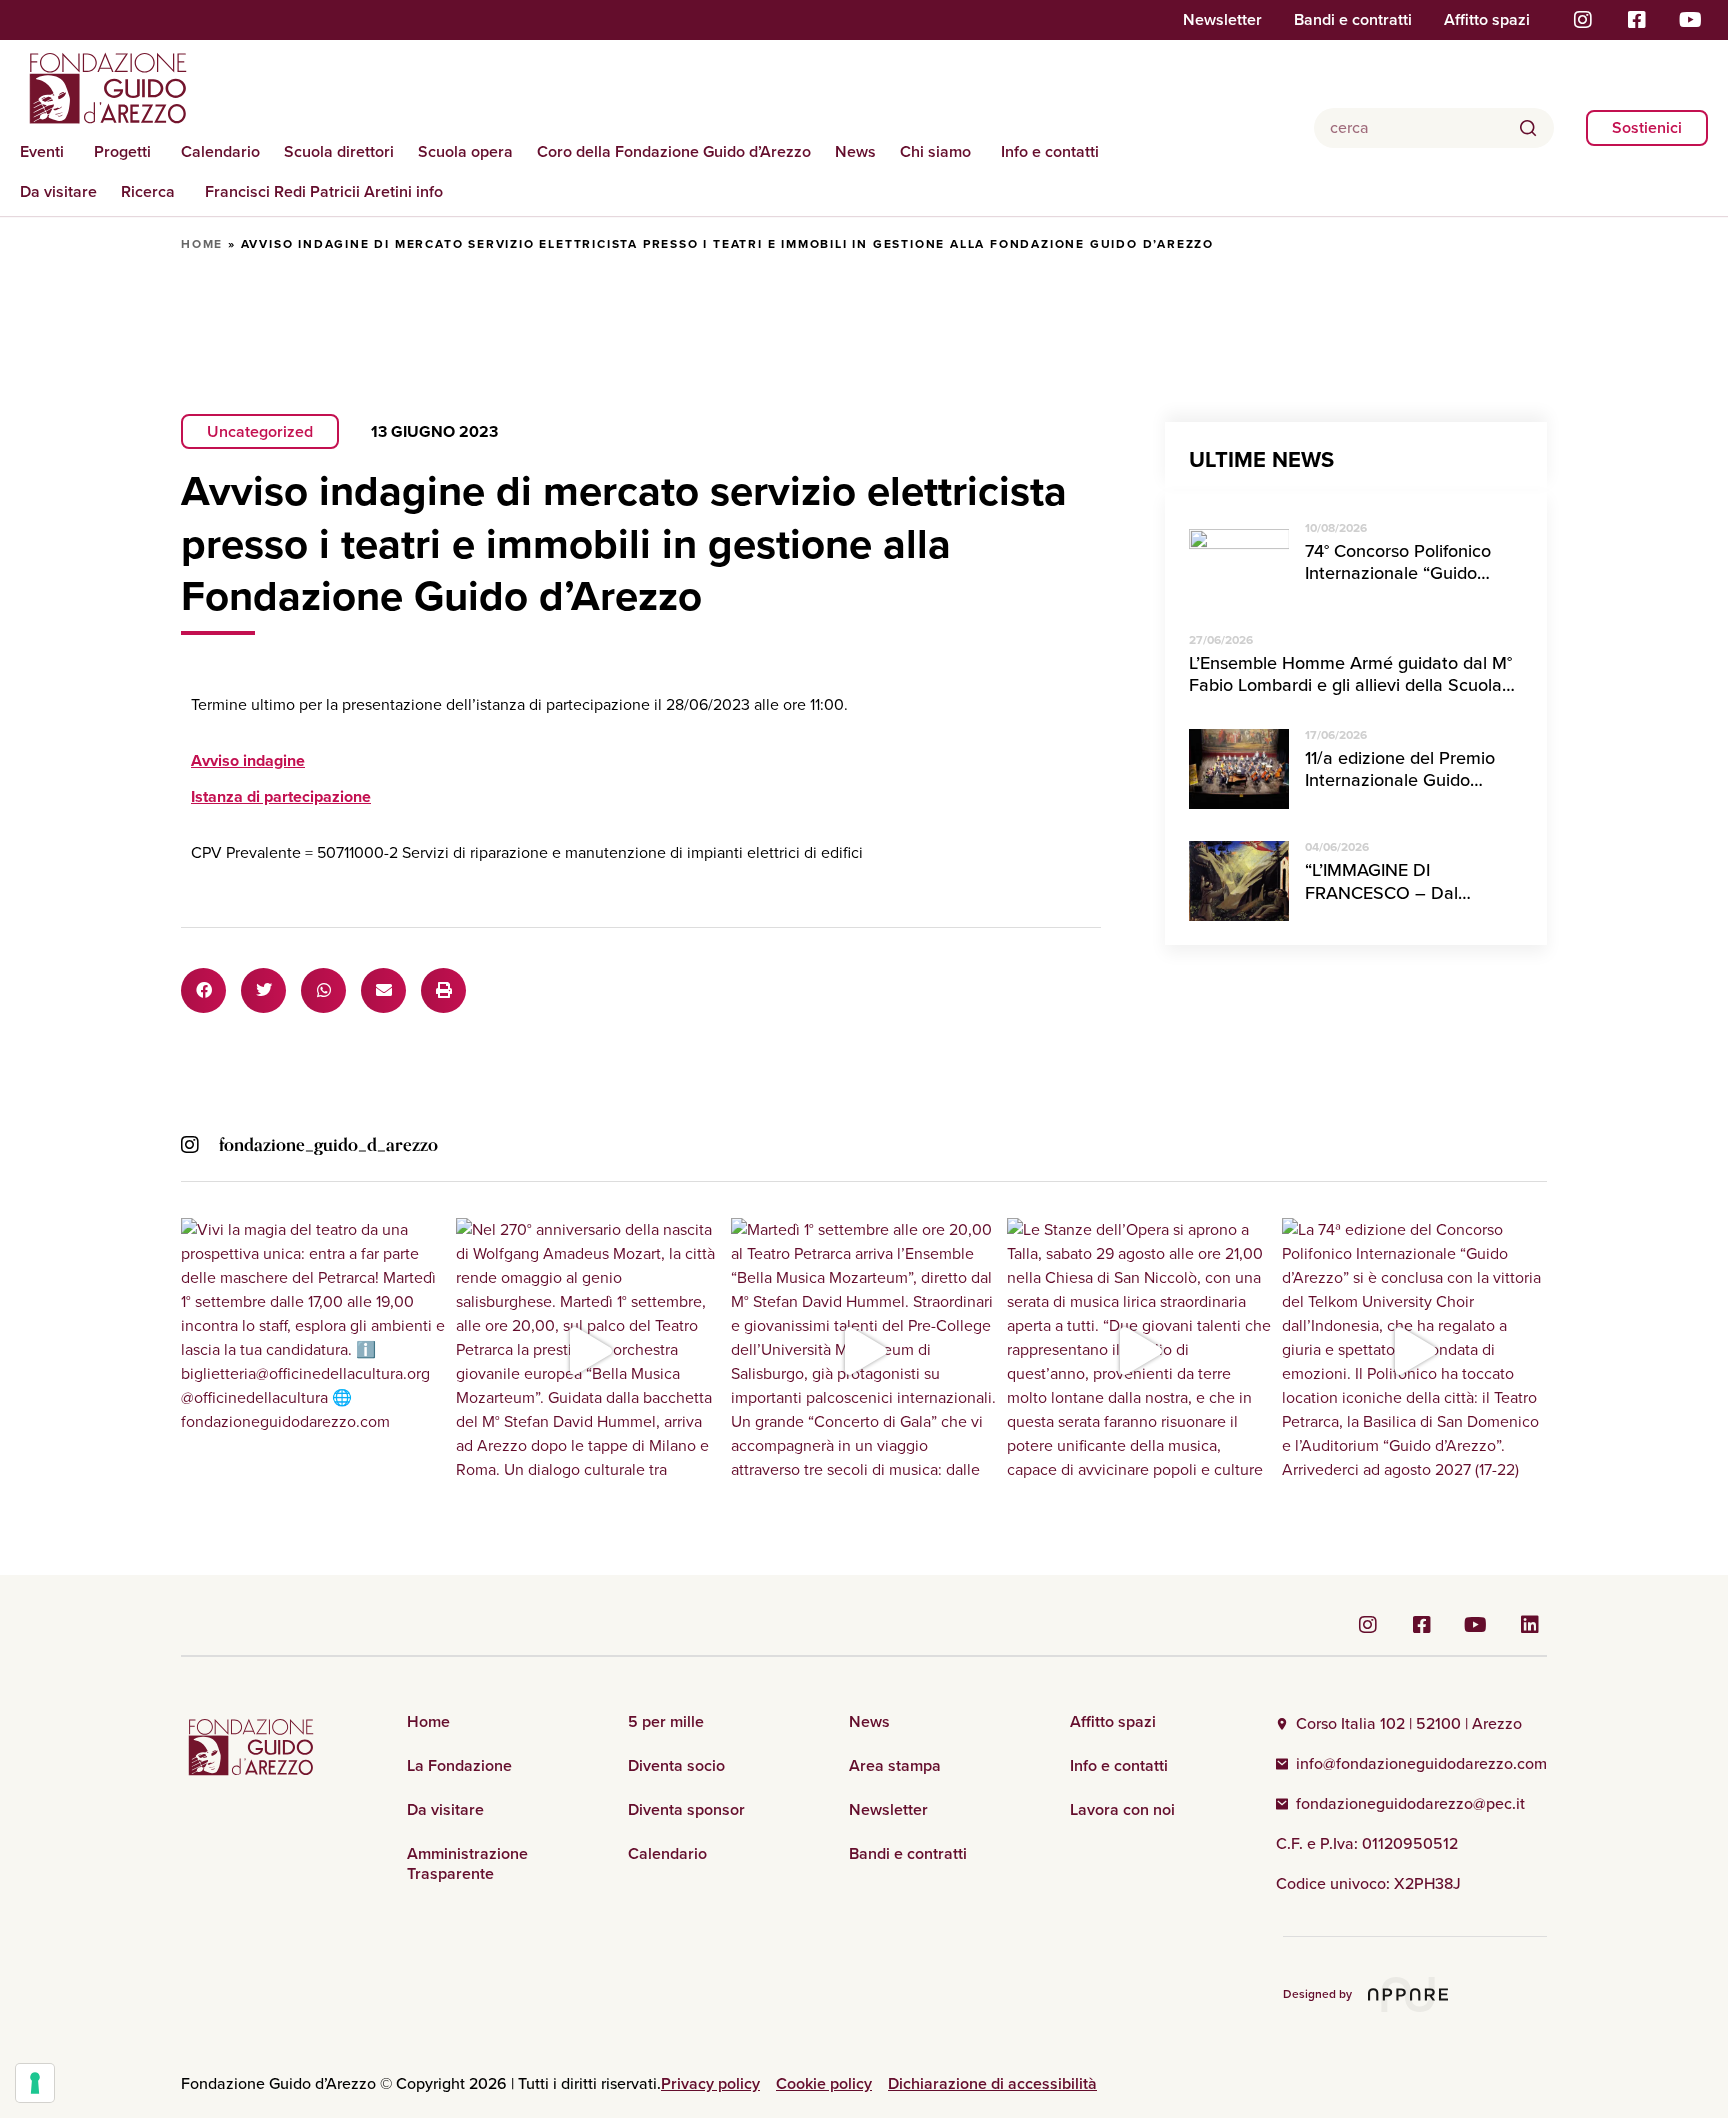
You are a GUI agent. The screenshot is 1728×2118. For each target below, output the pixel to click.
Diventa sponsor (686, 1810)
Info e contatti (1050, 151)
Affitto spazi (1487, 20)
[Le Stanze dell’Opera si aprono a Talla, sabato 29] (1139, 1350)
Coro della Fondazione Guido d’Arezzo (674, 151)
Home (202, 244)
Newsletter (1222, 20)
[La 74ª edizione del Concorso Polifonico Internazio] (1414, 1350)
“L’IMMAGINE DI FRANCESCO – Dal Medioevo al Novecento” (1403, 892)
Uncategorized (260, 431)
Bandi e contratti (1353, 20)
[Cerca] (1528, 128)
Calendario (220, 151)
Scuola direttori (339, 151)
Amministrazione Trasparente (467, 1864)
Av (248, 760)
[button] (203, 990)
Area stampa (895, 1766)
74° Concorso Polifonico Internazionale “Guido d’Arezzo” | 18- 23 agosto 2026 (1403, 585)
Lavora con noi (1122, 1810)
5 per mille (666, 1722)
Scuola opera (465, 151)
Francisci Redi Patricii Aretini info (324, 191)
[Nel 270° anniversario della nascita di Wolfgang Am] (588, 1350)
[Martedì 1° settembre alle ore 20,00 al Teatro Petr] (863, 1350)
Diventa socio (676, 1766)
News (855, 151)
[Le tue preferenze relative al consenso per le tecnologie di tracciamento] (35, 2083)
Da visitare (58, 191)
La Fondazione (459, 1766)
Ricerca (148, 191)
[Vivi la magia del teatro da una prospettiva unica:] (313, 1350)
